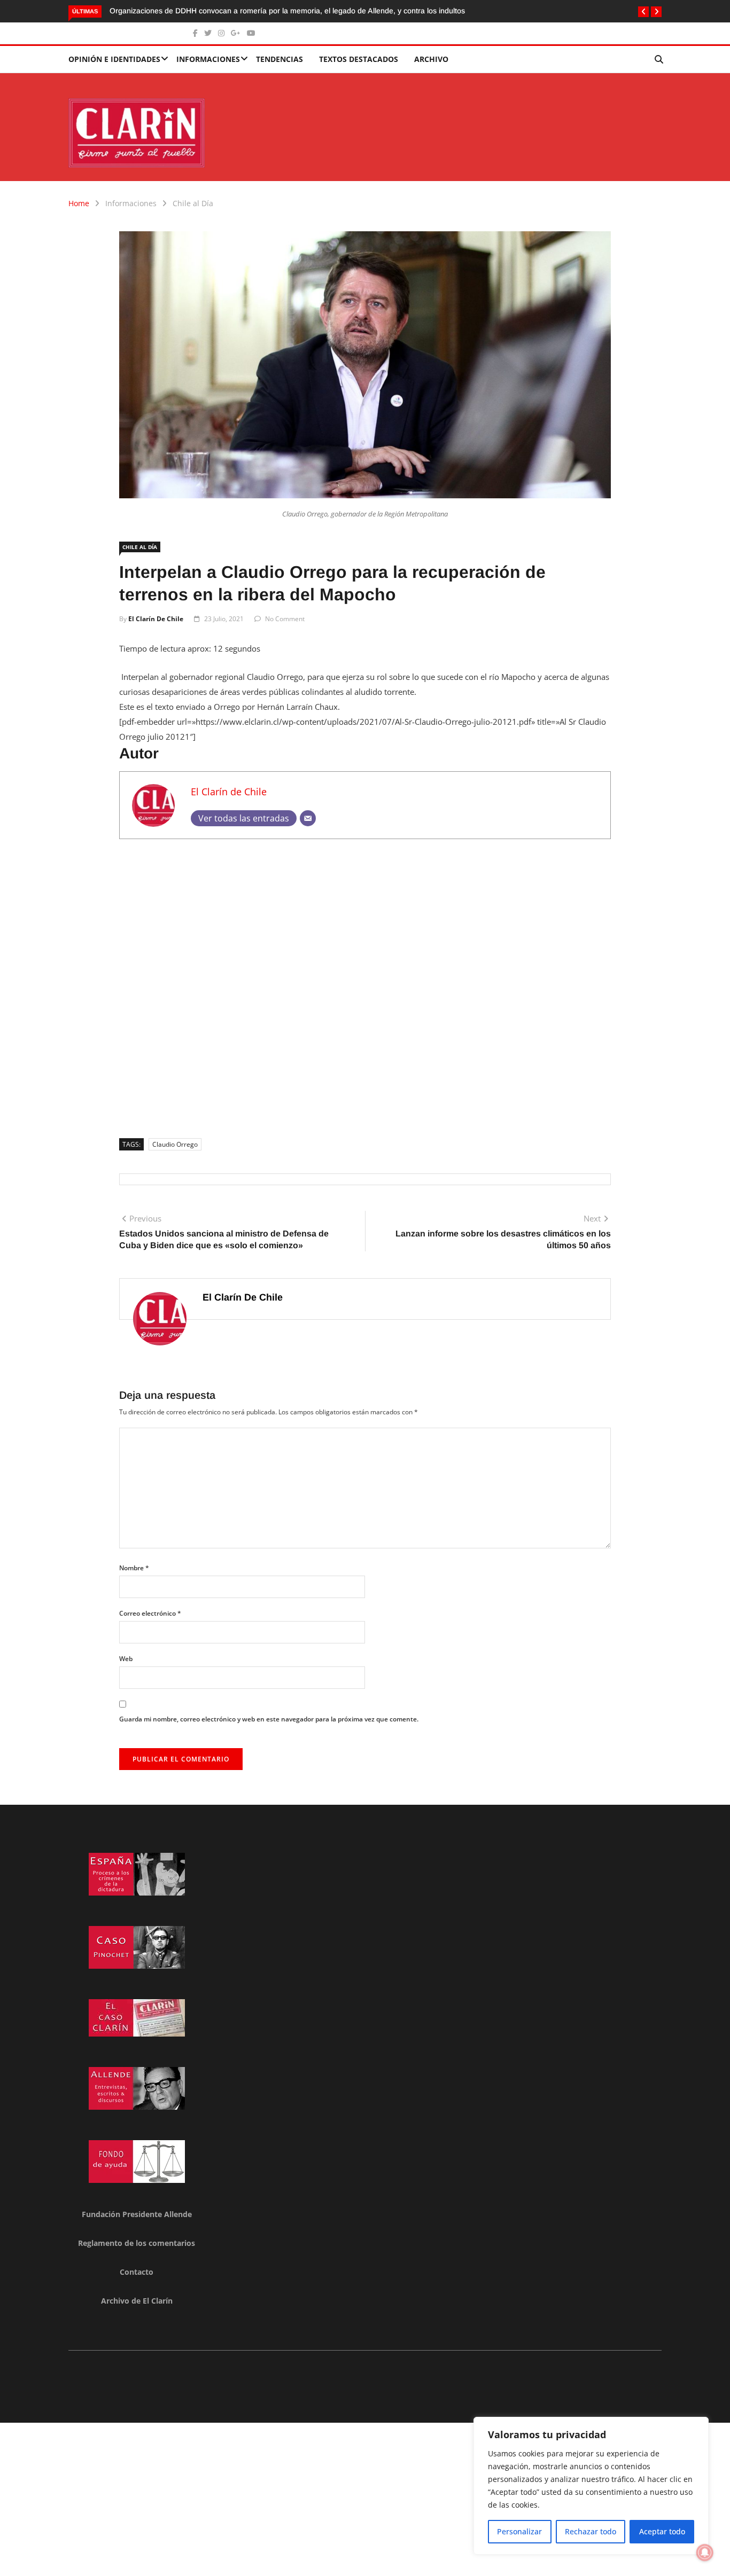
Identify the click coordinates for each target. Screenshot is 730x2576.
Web (126, 1659)
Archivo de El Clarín (137, 2301)
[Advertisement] (365, 985)
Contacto (137, 2272)
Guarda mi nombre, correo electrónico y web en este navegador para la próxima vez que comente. (269, 1719)
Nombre (134, 1568)
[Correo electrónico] (308, 818)
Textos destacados (359, 59)
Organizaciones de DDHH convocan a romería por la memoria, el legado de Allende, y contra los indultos (287, 11)
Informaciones (208, 59)
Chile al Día (193, 203)
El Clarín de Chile (156, 619)
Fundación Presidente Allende (137, 2214)
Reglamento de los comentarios (137, 2243)
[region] (591, 2486)
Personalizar (519, 2531)
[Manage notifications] (705, 2552)
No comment (285, 619)
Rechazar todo (591, 2531)
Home (79, 203)
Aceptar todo (662, 2531)
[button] (643, 12)
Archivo (431, 59)
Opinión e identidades (114, 59)
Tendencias (279, 59)
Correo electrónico (150, 1613)
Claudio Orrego (175, 1144)
